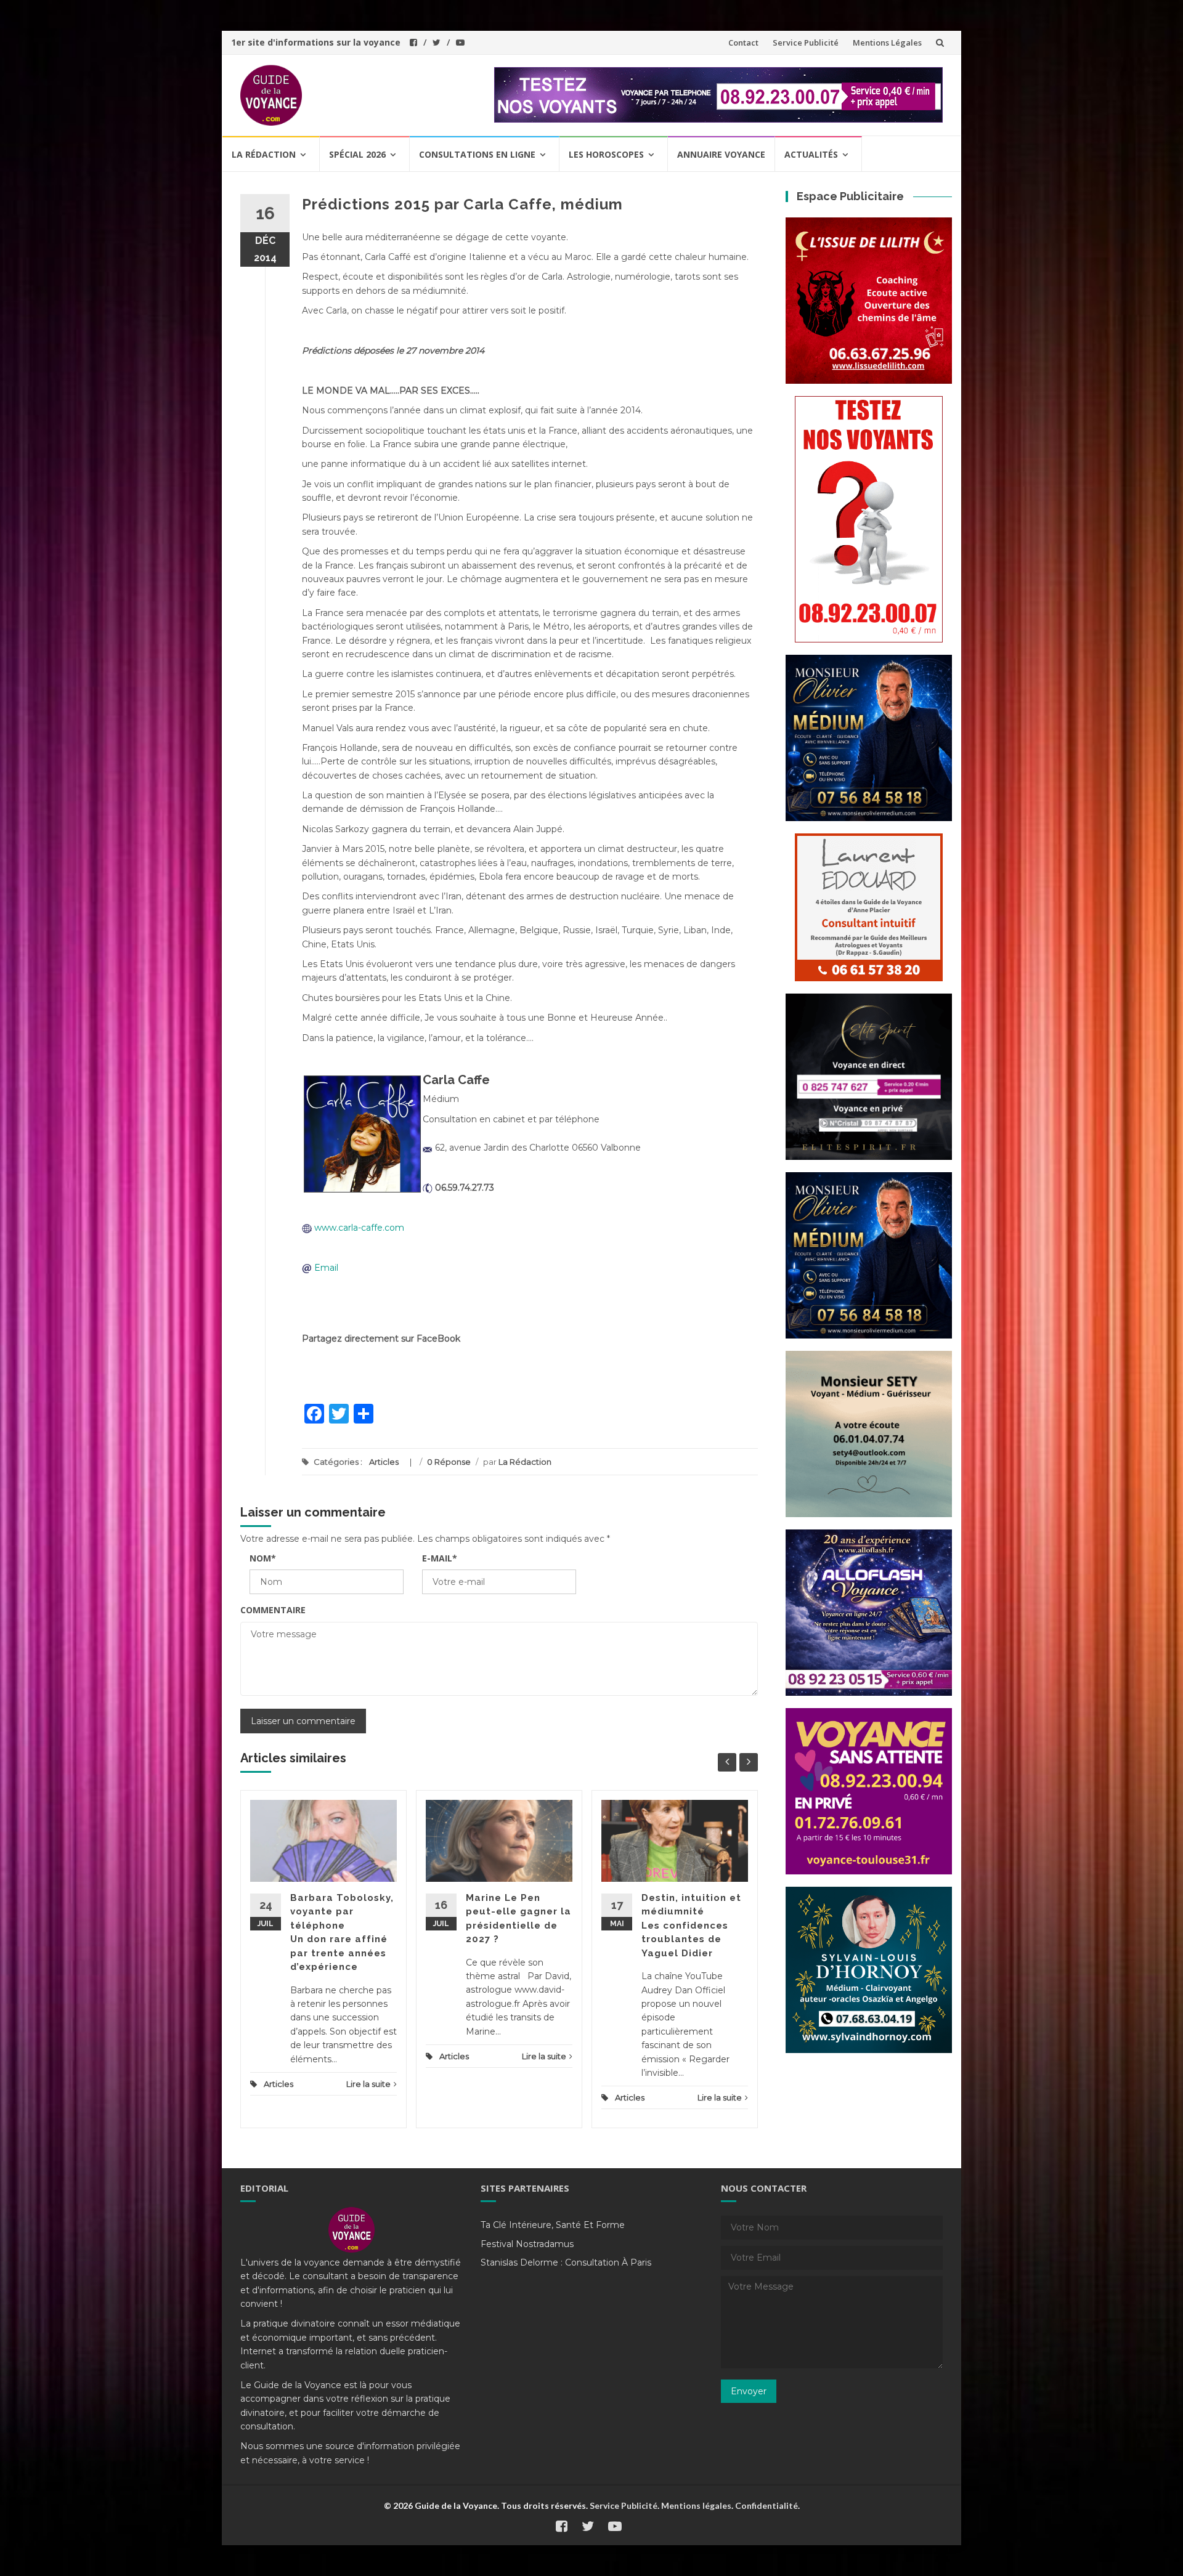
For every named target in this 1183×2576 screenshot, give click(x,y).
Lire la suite (368, 2084)
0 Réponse (449, 1462)
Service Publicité (806, 43)
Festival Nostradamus (527, 2244)
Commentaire (273, 1610)
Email (326, 1268)
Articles (384, 1462)
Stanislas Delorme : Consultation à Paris (566, 2262)
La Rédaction (525, 1462)
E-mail (440, 1558)
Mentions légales (696, 2505)
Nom (263, 1558)
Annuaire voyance (721, 154)
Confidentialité (766, 2505)
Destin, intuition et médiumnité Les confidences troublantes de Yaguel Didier (691, 1926)
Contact (743, 43)
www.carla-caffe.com (359, 1228)
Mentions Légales (887, 43)
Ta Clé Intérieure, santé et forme (553, 2225)
